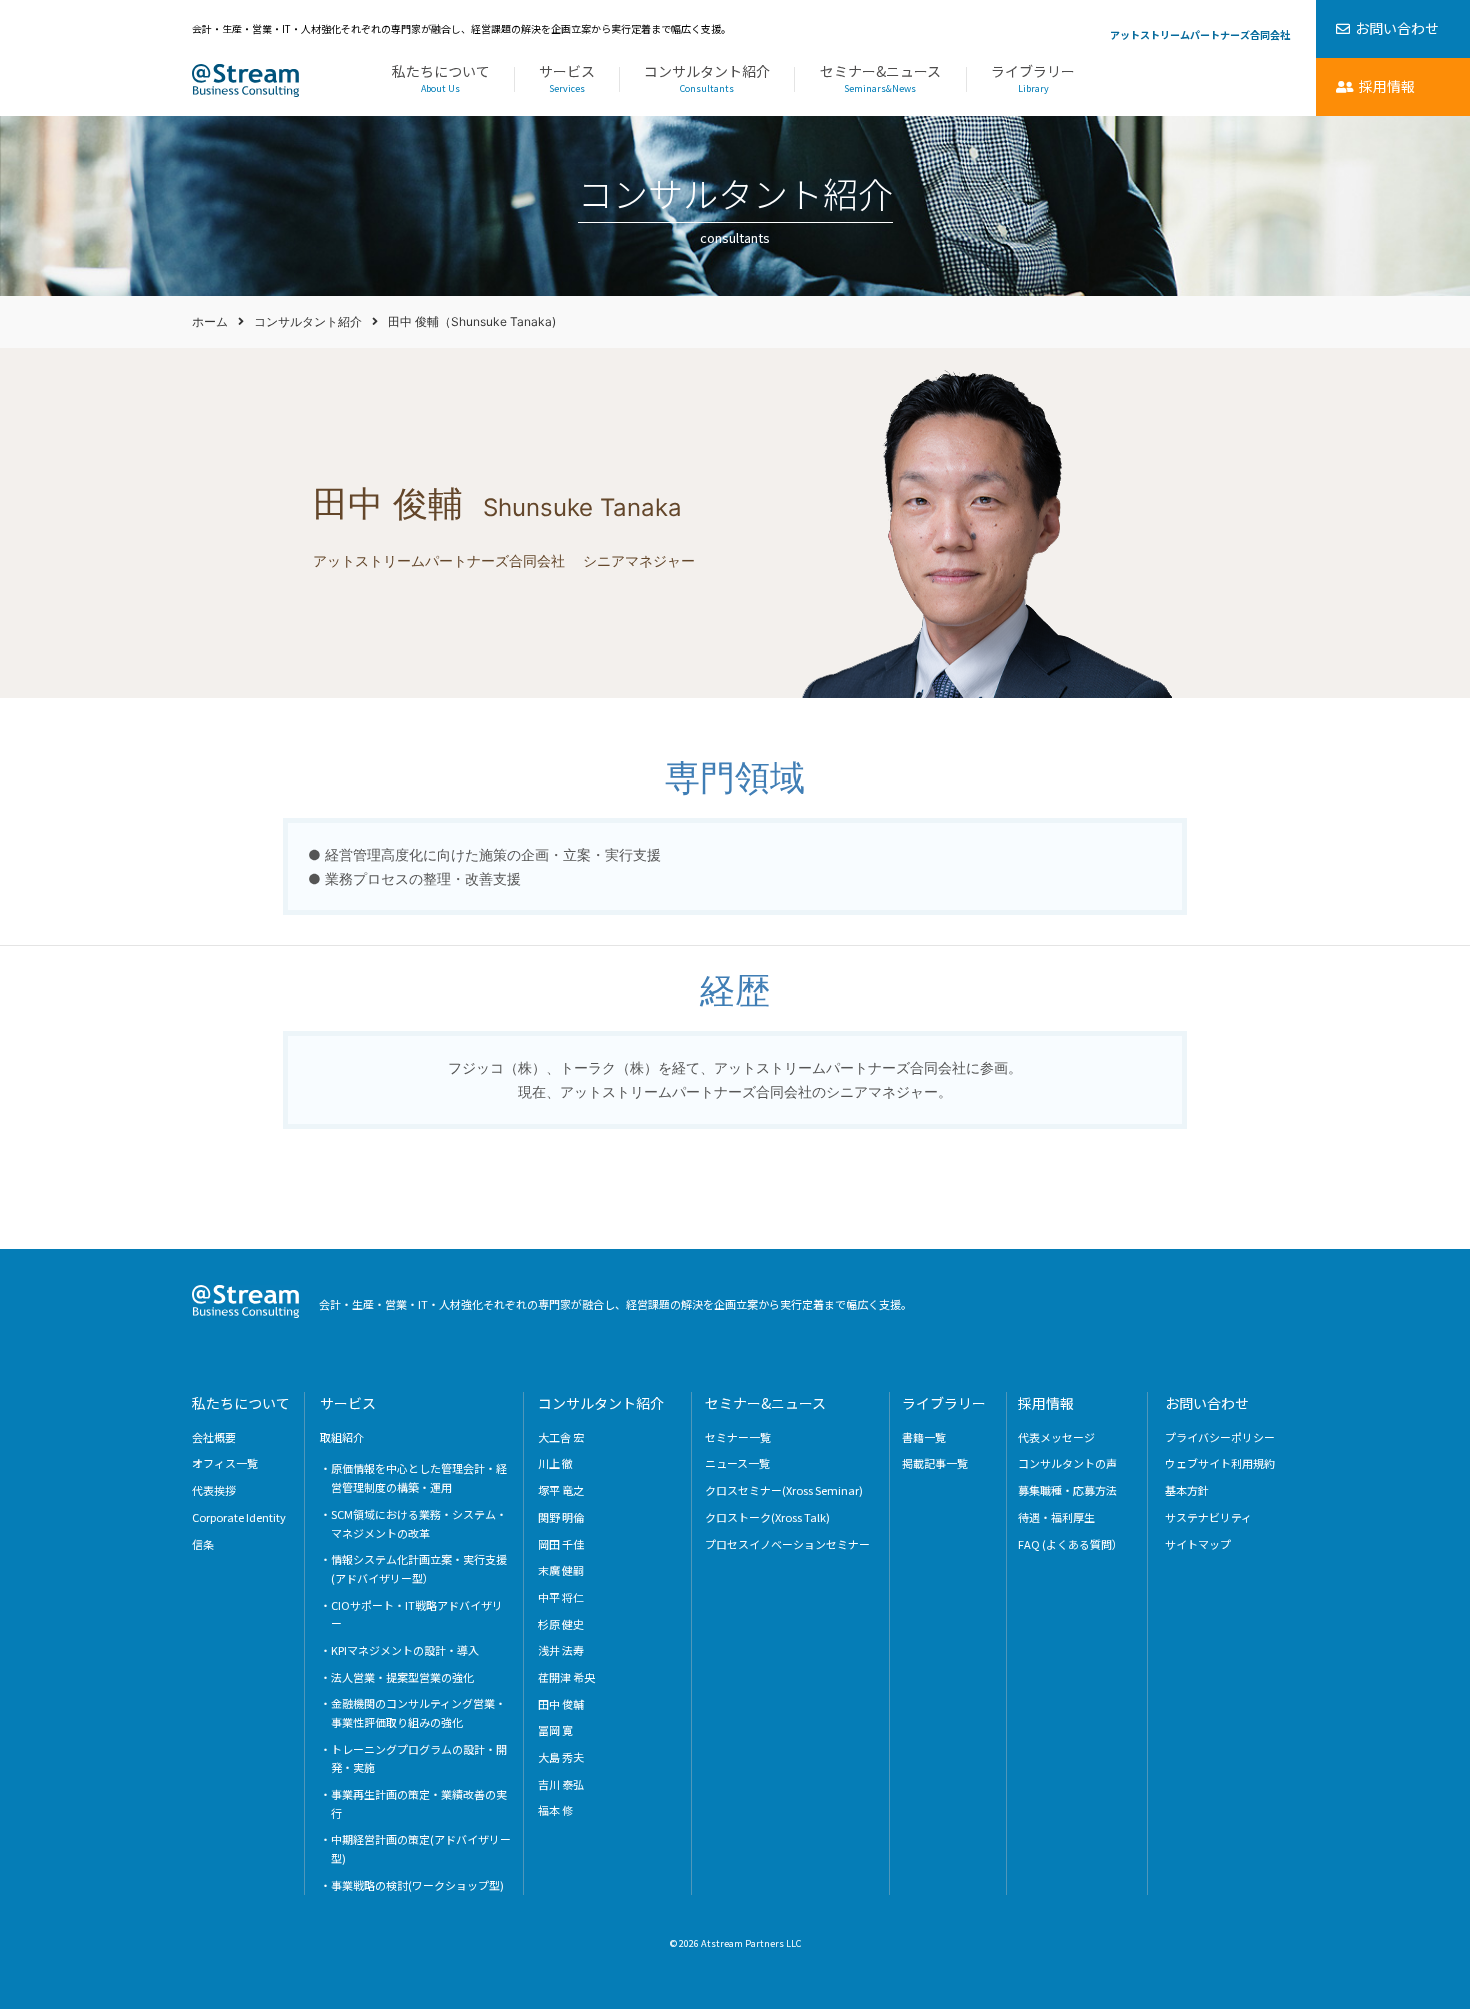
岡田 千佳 (561, 1544)
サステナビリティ (1208, 1517)
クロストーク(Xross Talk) (767, 1517)
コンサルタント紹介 (707, 79)
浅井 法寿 (561, 1650)
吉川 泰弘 (561, 1784)
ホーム (210, 321)
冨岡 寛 (555, 1730)
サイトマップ (1198, 1544)
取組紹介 (342, 1437)
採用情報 (1046, 1403)
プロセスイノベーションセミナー (787, 1544)
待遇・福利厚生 (1056, 1517)
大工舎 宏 (561, 1437)
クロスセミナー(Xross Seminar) (784, 1490)
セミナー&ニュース (880, 79)
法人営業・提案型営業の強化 (402, 1677)
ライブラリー (1033, 79)
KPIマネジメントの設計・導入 (405, 1650)
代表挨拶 (214, 1490)
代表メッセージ (1056, 1437)
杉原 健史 (561, 1624)
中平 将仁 (561, 1597)
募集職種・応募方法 (1067, 1490)
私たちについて (441, 79)
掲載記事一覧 (935, 1463)
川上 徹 (555, 1463)
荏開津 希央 (566, 1677)
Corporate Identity (239, 1517)
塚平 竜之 (561, 1490)
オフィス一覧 (225, 1463)
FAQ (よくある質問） (1070, 1544)
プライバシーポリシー (1220, 1437)
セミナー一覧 (738, 1437)
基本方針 (1187, 1490)
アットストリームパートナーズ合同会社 (1200, 34)
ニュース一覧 (737, 1463)
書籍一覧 (924, 1437)
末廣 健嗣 (561, 1570)
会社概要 (214, 1437)
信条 (203, 1544)
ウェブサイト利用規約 (1220, 1463)
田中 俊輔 (561, 1704)
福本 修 (555, 1810)
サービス (567, 79)
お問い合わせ (1207, 1403)
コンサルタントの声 (1067, 1463)
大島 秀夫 (561, 1757)
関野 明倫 (561, 1517)
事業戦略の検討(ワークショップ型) (417, 1885)
